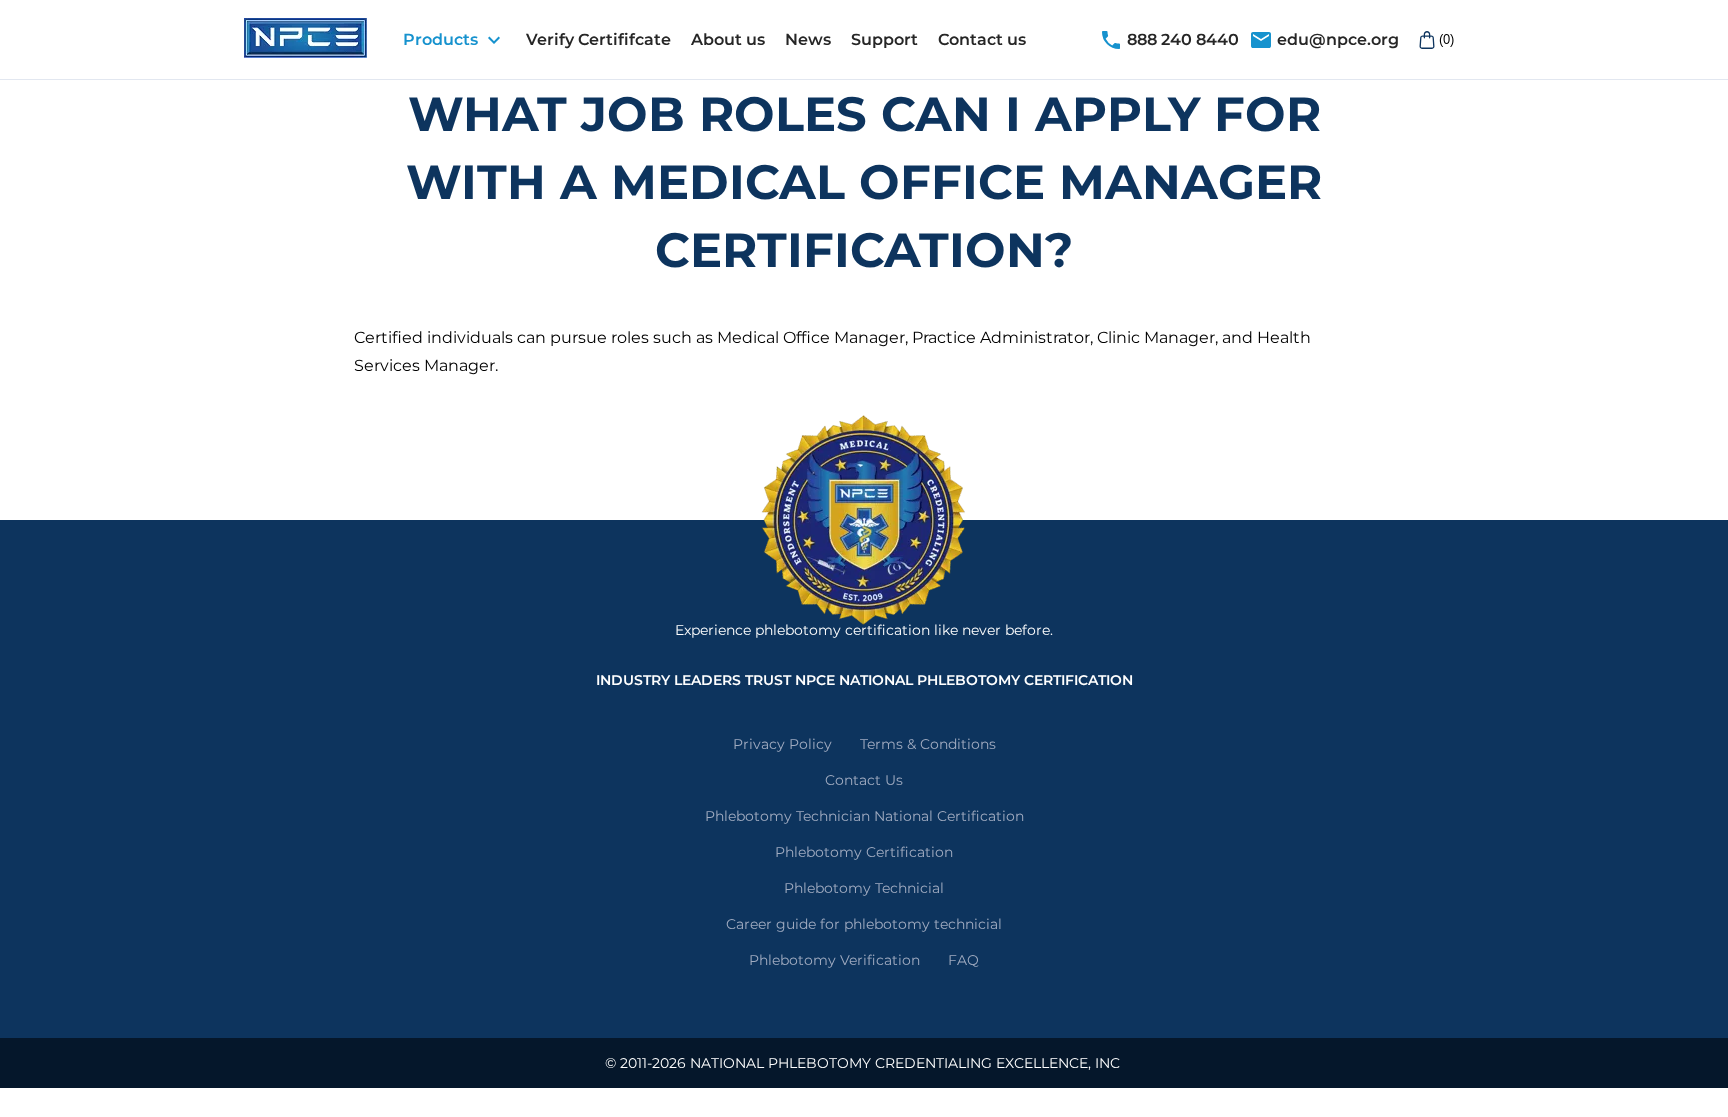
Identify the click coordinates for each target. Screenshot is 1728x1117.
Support (884, 39)
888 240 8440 (1169, 40)
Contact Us (864, 780)
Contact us (982, 39)
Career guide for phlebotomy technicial (864, 924)
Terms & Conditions (928, 744)
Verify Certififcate (598, 39)
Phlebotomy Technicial (864, 888)
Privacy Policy (782, 744)
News (808, 39)
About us (728, 39)
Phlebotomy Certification (864, 852)
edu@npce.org (1324, 40)
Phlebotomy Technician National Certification (864, 816)
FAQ (963, 960)
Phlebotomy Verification (834, 960)
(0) (1446, 39)
